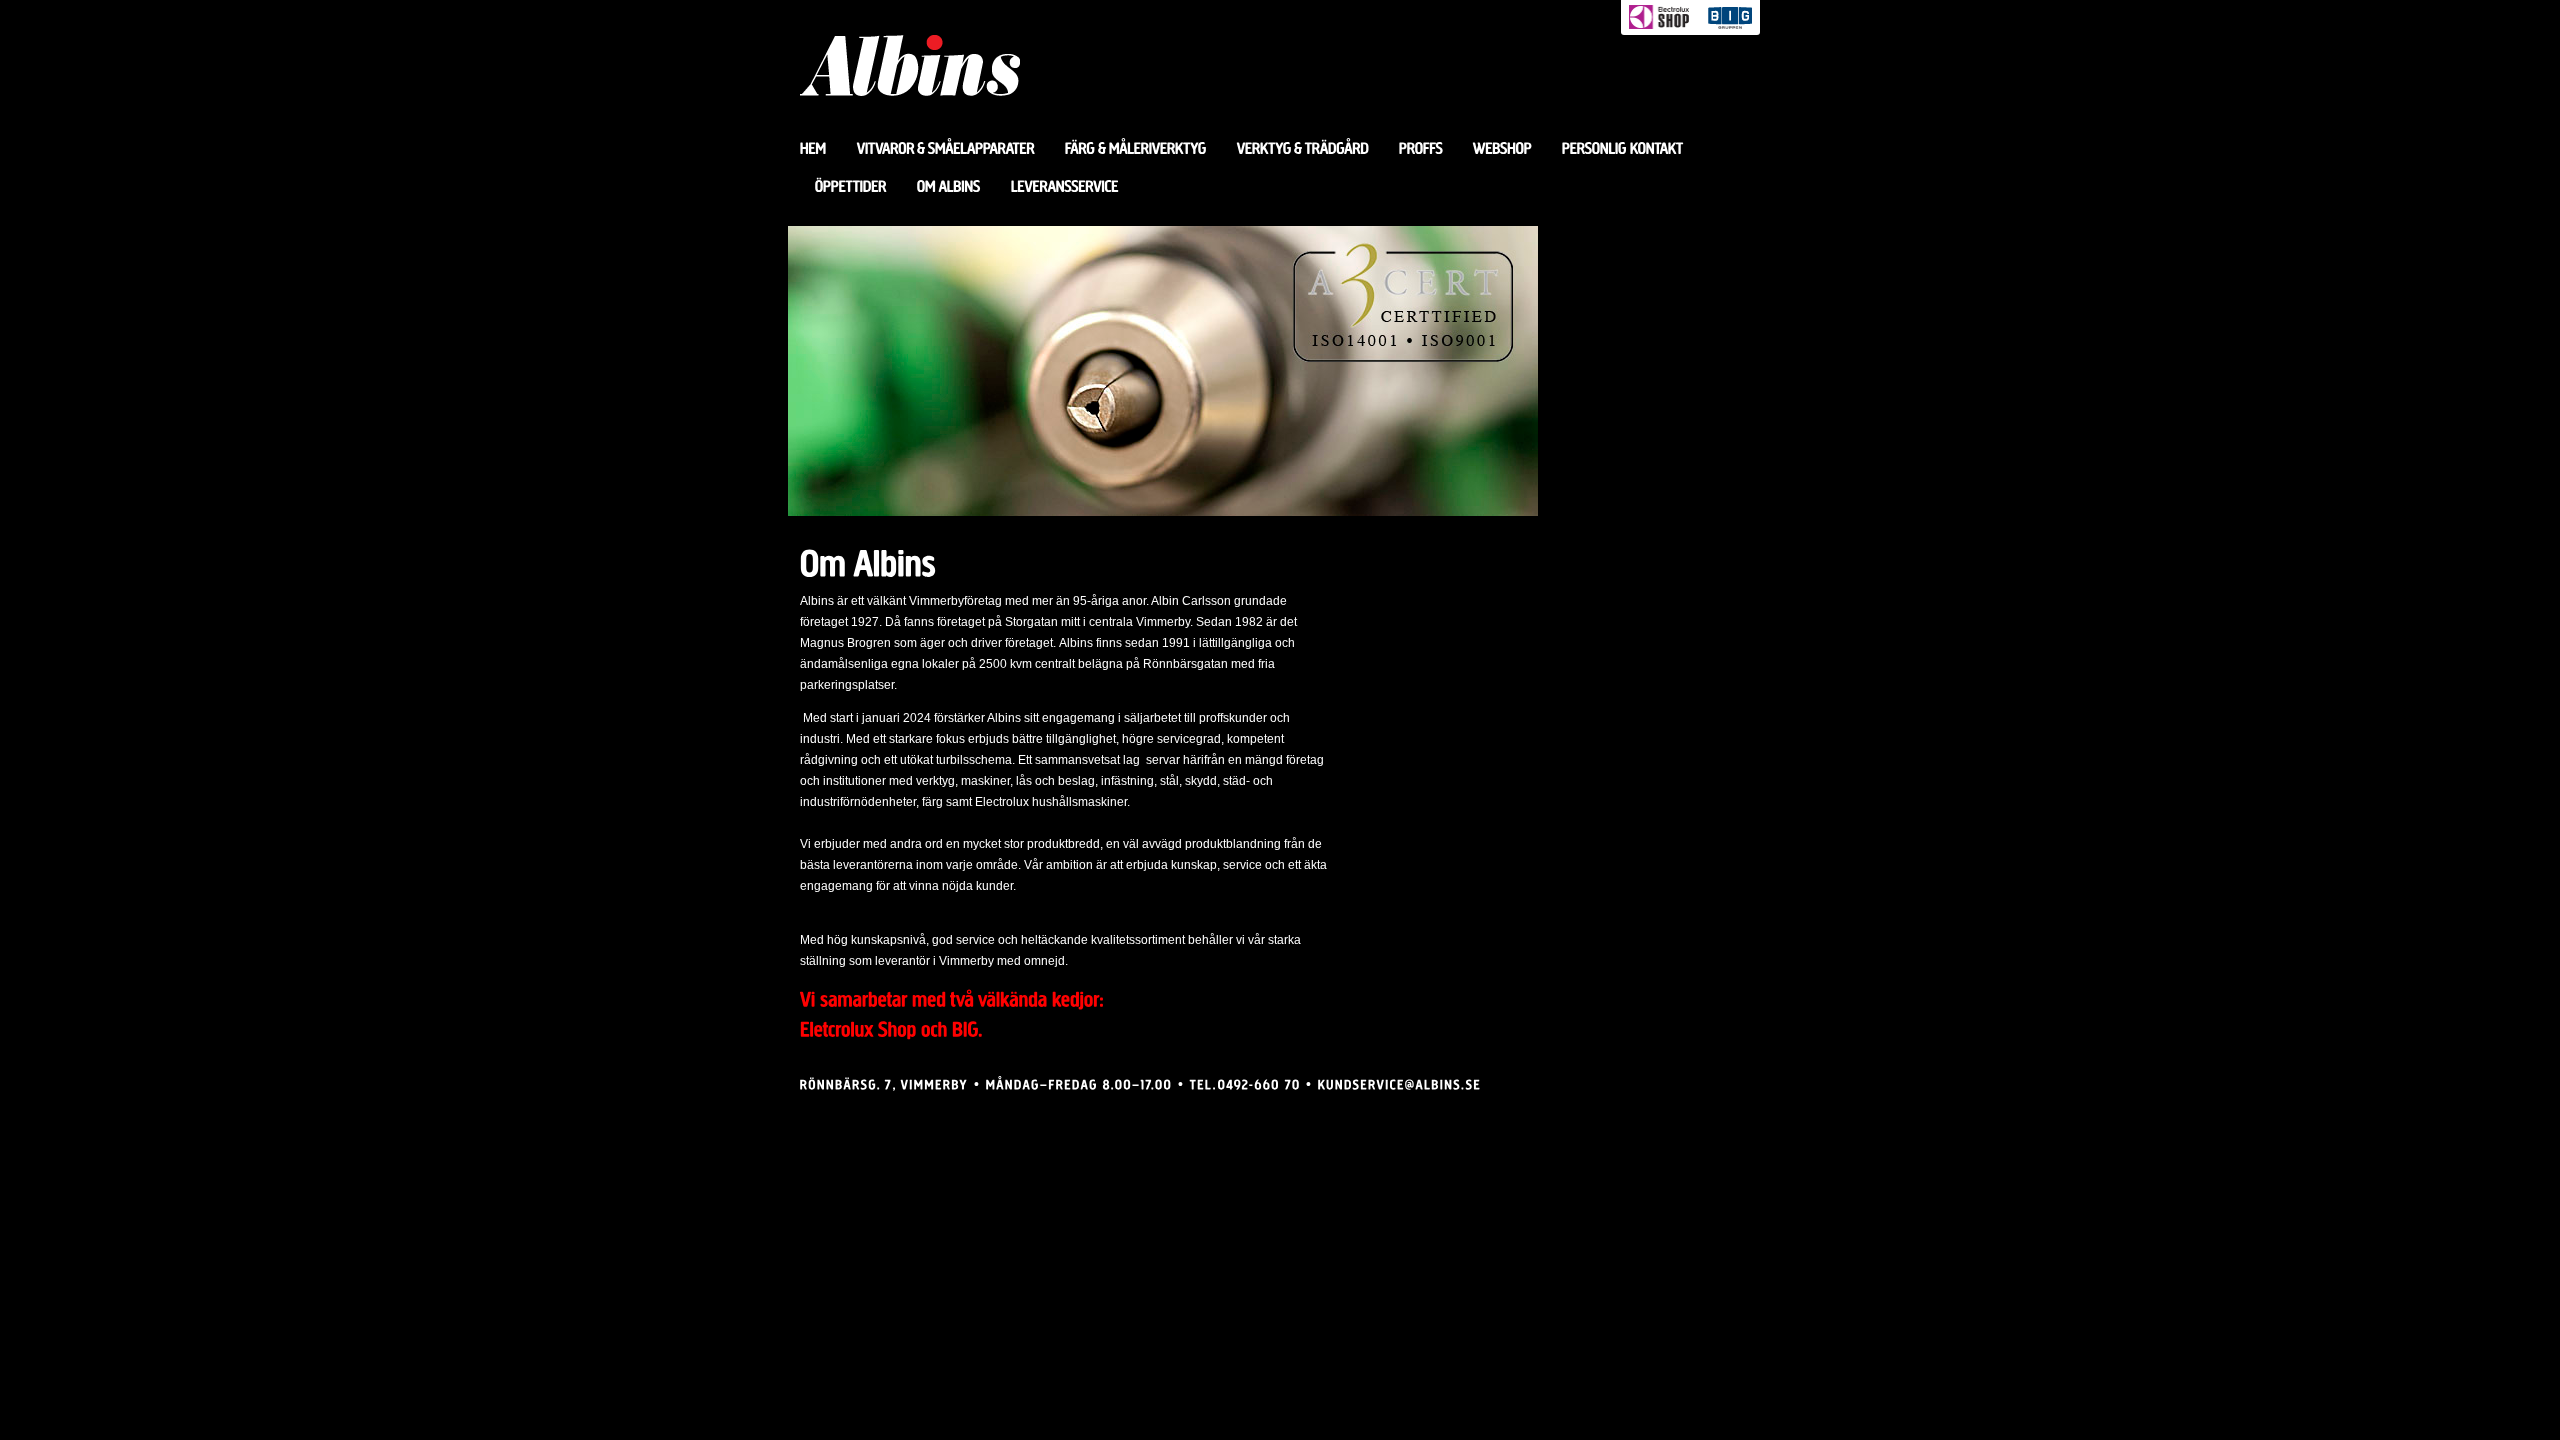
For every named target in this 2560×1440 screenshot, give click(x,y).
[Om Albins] (949, 187)
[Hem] (821, 149)
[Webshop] (1502, 149)
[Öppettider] (851, 187)
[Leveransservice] (1065, 187)
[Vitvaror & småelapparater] (946, 149)
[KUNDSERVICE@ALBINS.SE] (1400, 1084)
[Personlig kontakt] (1623, 149)
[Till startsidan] (910, 121)
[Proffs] (1421, 149)
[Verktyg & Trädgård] (1303, 149)
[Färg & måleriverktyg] (1136, 149)
